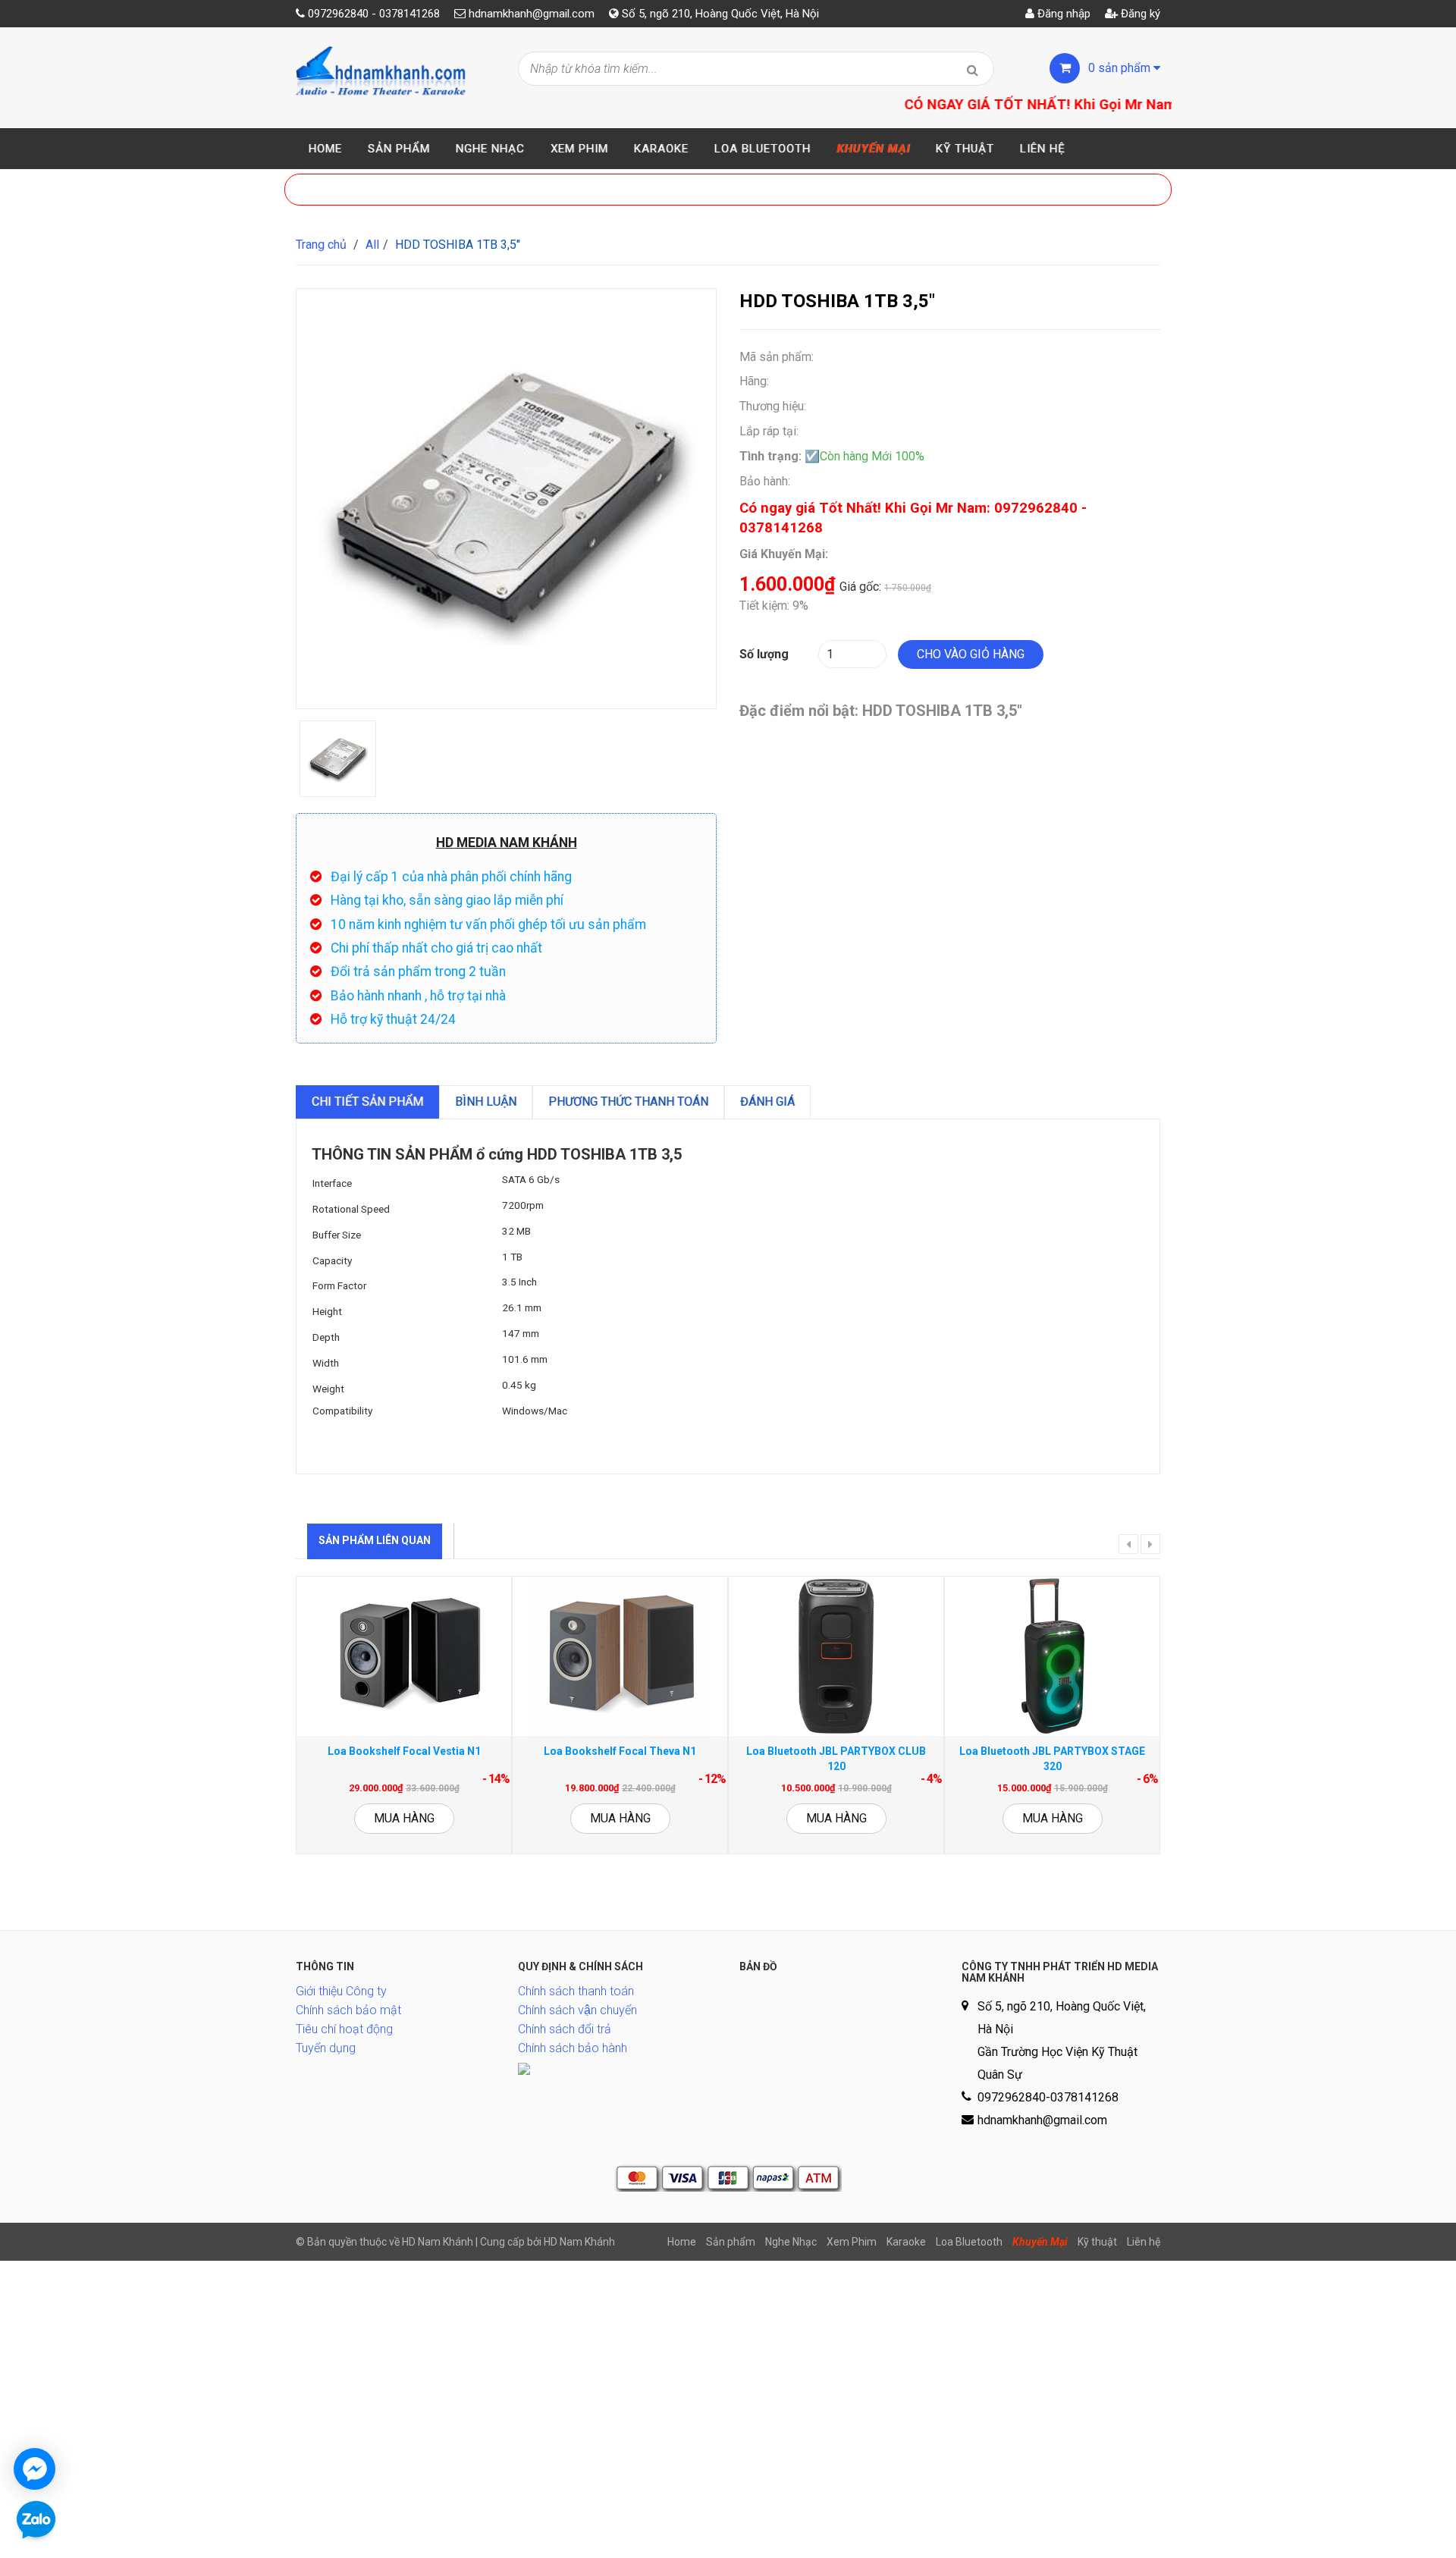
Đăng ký (1139, 14)
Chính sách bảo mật (348, 2010)
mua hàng (404, 1818)
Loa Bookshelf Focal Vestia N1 (404, 1751)
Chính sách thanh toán (576, 1991)
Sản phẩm (399, 149)
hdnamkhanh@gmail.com (532, 14)
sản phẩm (1121, 68)
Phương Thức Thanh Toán (628, 1102)
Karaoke (661, 149)
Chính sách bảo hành (573, 2048)
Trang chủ (321, 245)
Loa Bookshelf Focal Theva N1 (620, 1751)
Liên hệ (1043, 149)
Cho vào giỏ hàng (971, 654)
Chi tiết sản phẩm (367, 1102)
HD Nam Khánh (579, 2242)
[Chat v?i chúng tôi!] (35, 2469)
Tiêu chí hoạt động (344, 2029)
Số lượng (764, 654)
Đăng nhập (1062, 14)
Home (325, 149)
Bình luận (486, 1102)
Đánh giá (767, 1102)
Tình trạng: (770, 456)
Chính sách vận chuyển (577, 2010)
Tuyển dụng (326, 2048)
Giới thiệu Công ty (341, 1991)
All (372, 245)
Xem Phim (579, 149)
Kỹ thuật (965, 149)
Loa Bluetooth (763, 149)
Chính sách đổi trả (565, 2029)
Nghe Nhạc (490, 149)
